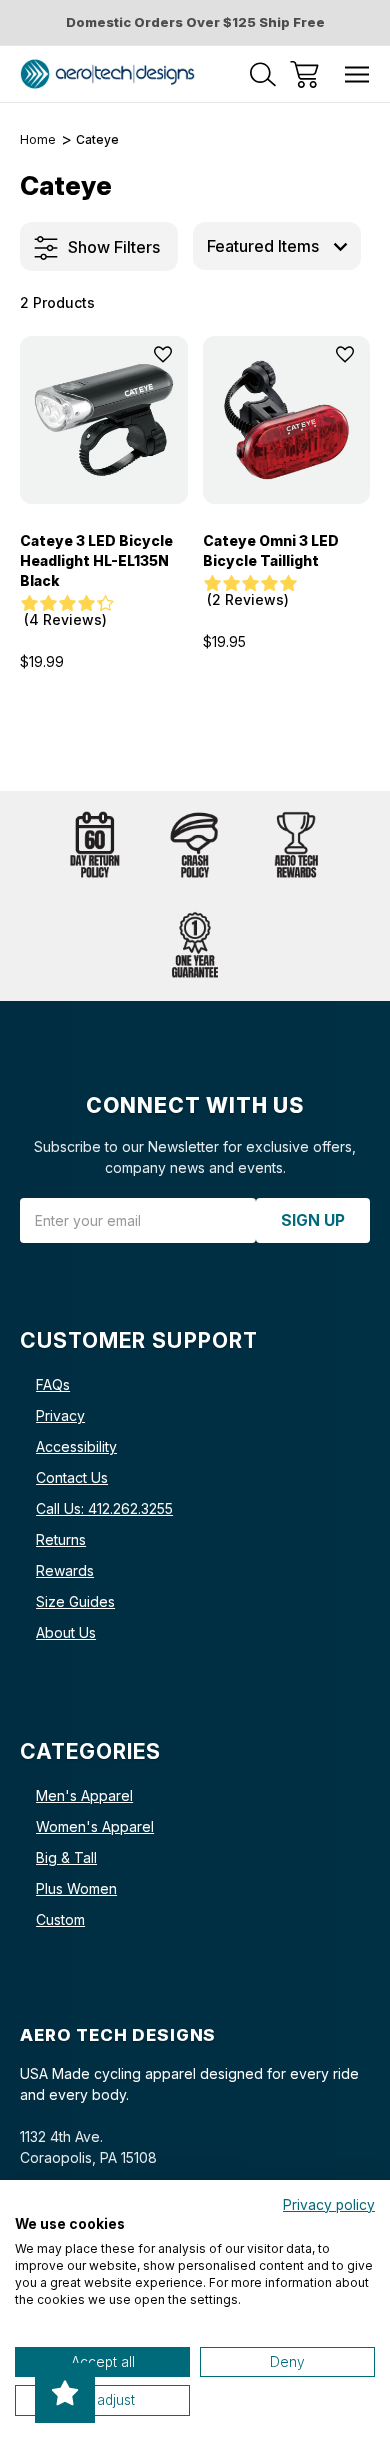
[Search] (263, 74)
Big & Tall (66, 1857)
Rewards (65, 1570)
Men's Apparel (84, 1795)
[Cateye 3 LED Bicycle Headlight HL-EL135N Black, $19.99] (104, 420)
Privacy (60, 1415)
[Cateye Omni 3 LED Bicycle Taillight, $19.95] (287, 420)
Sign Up (313, 1220)
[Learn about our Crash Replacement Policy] (195, 846)
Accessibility (76, 1446)
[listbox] (277, 246)
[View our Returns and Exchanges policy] (95, 846)
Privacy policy (329, 2205)
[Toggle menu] (357, 74)
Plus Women (76, 1888)
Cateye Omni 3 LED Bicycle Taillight (271, 550)
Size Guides (75, 1601)
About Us (66, 1632)
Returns (61, 1539)
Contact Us (72, 1477)
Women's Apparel (95, 1826)
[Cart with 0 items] (304, 74)
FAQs (53, 1384)
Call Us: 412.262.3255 (104, 1508)
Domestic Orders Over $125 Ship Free (195, 22)
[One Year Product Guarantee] (195, 946)
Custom (60, 1919)
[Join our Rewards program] (295, 846)
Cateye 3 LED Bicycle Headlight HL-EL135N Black (96, 560)
